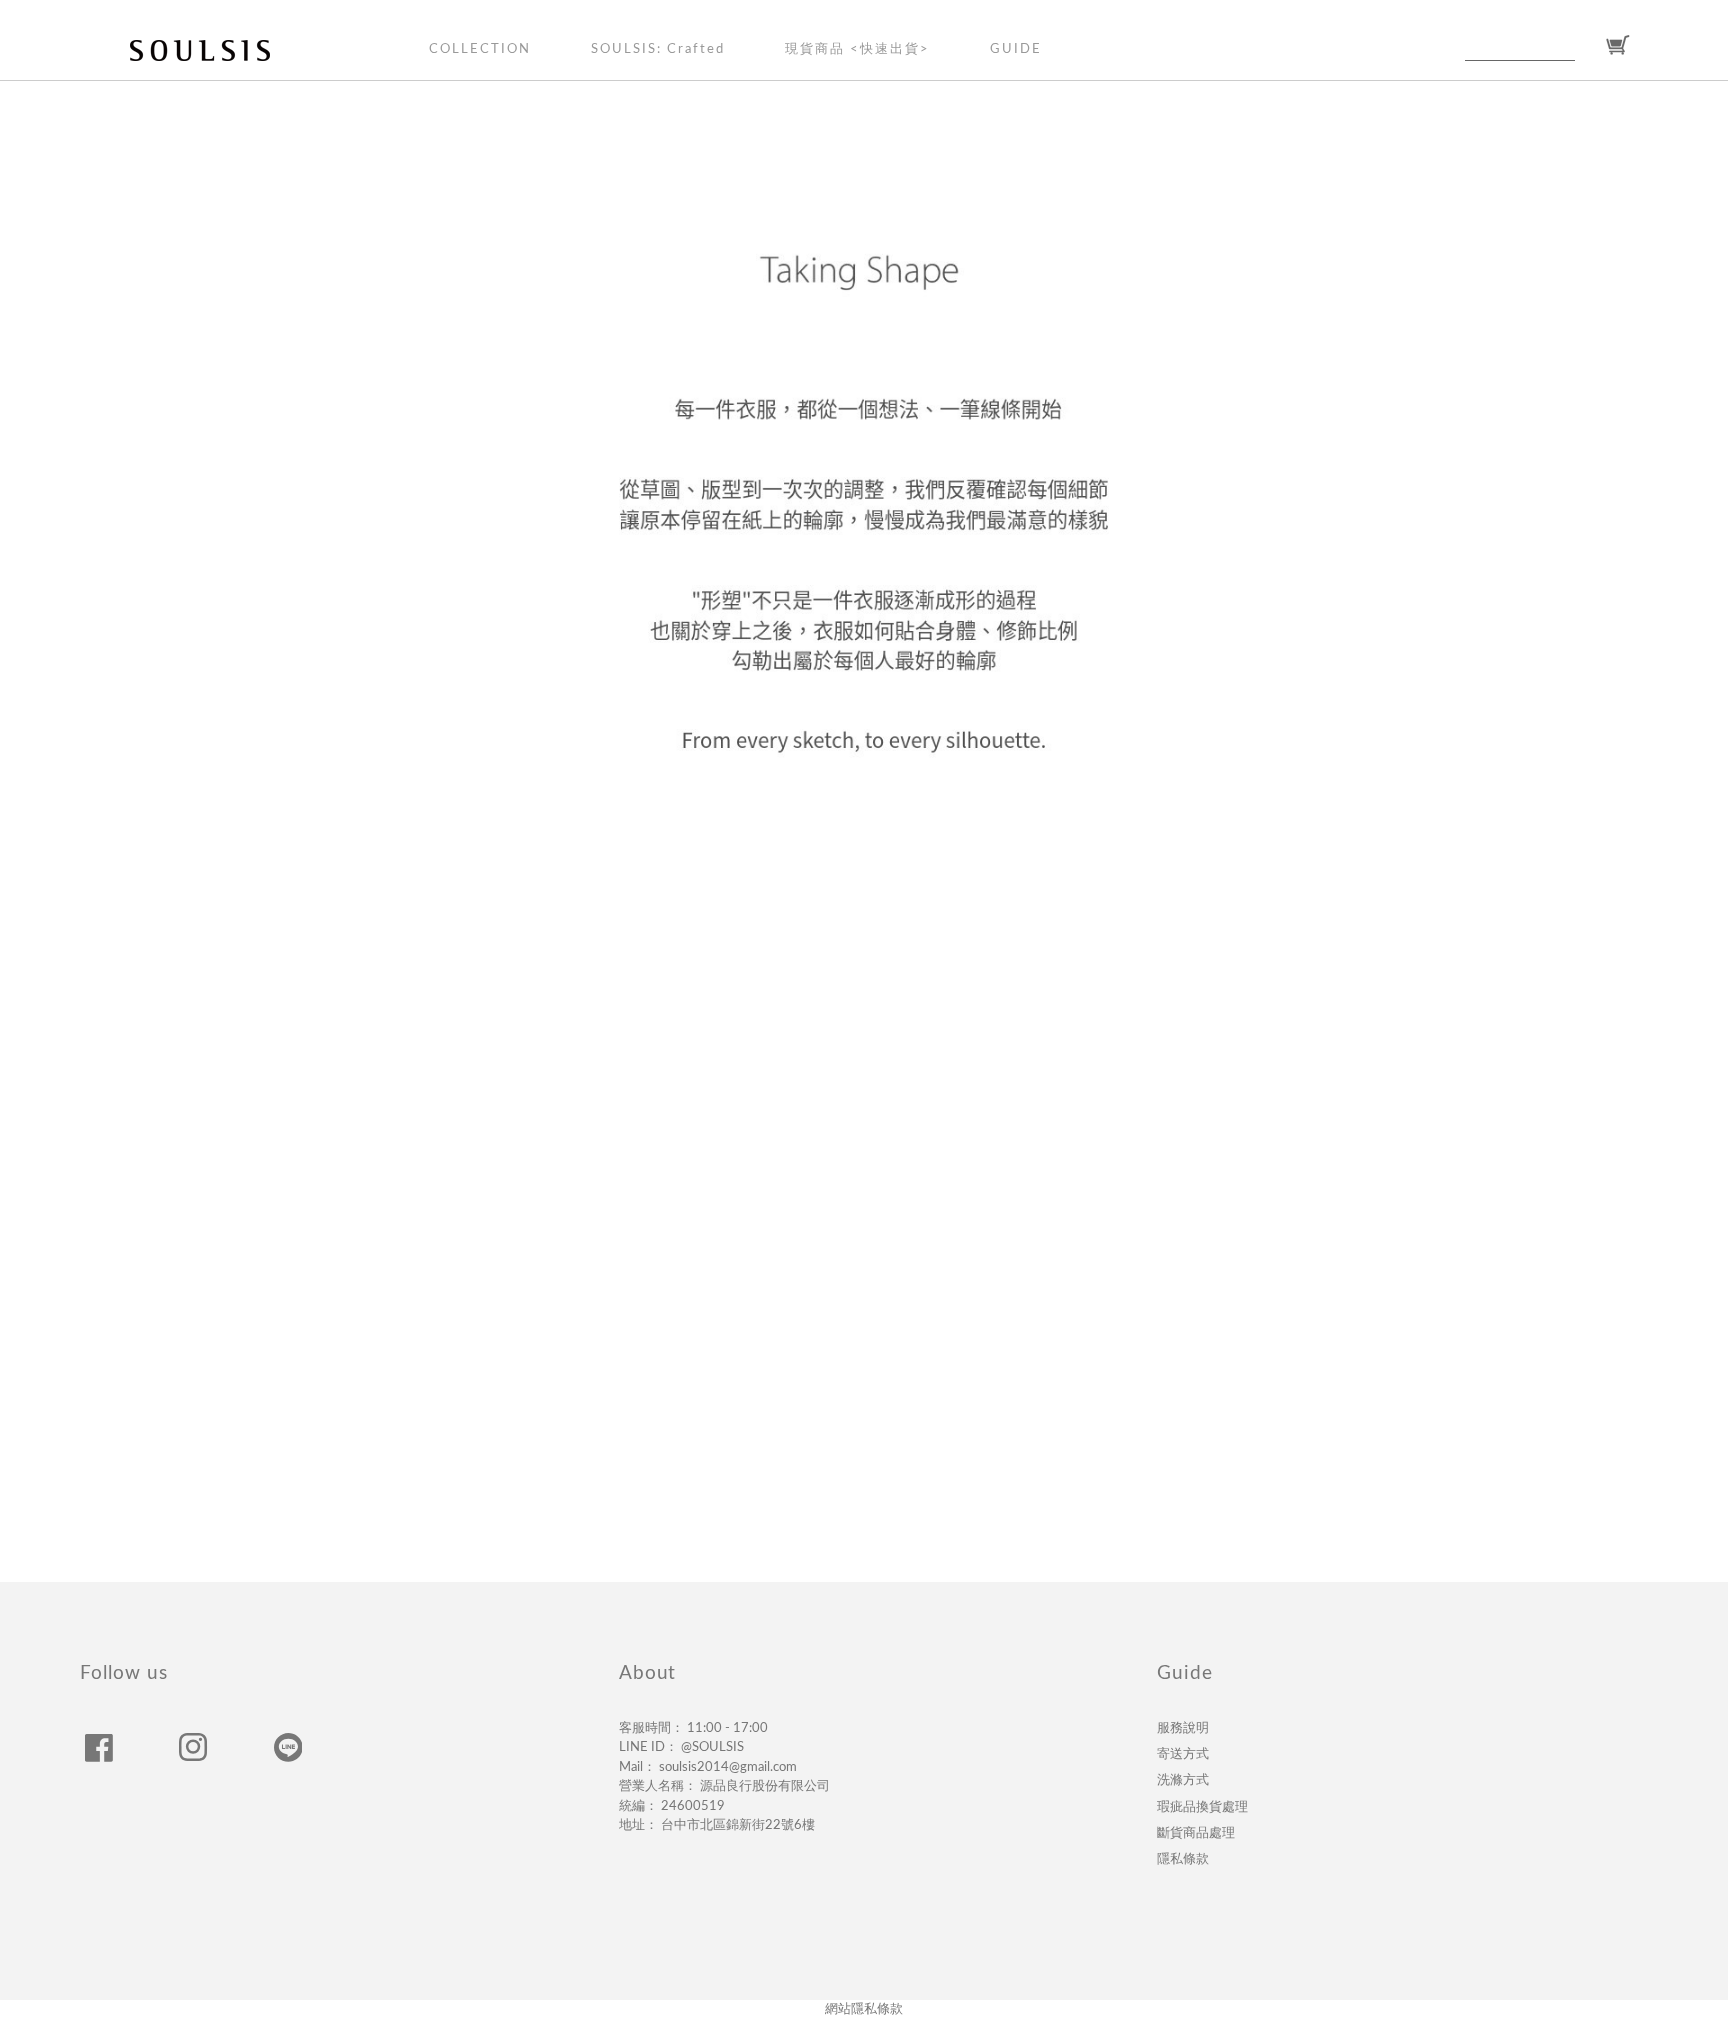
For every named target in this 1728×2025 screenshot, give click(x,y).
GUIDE (1016, 49)
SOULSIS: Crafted (658, 49)
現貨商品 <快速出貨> (857, 49)
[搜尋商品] (1587, 46)
